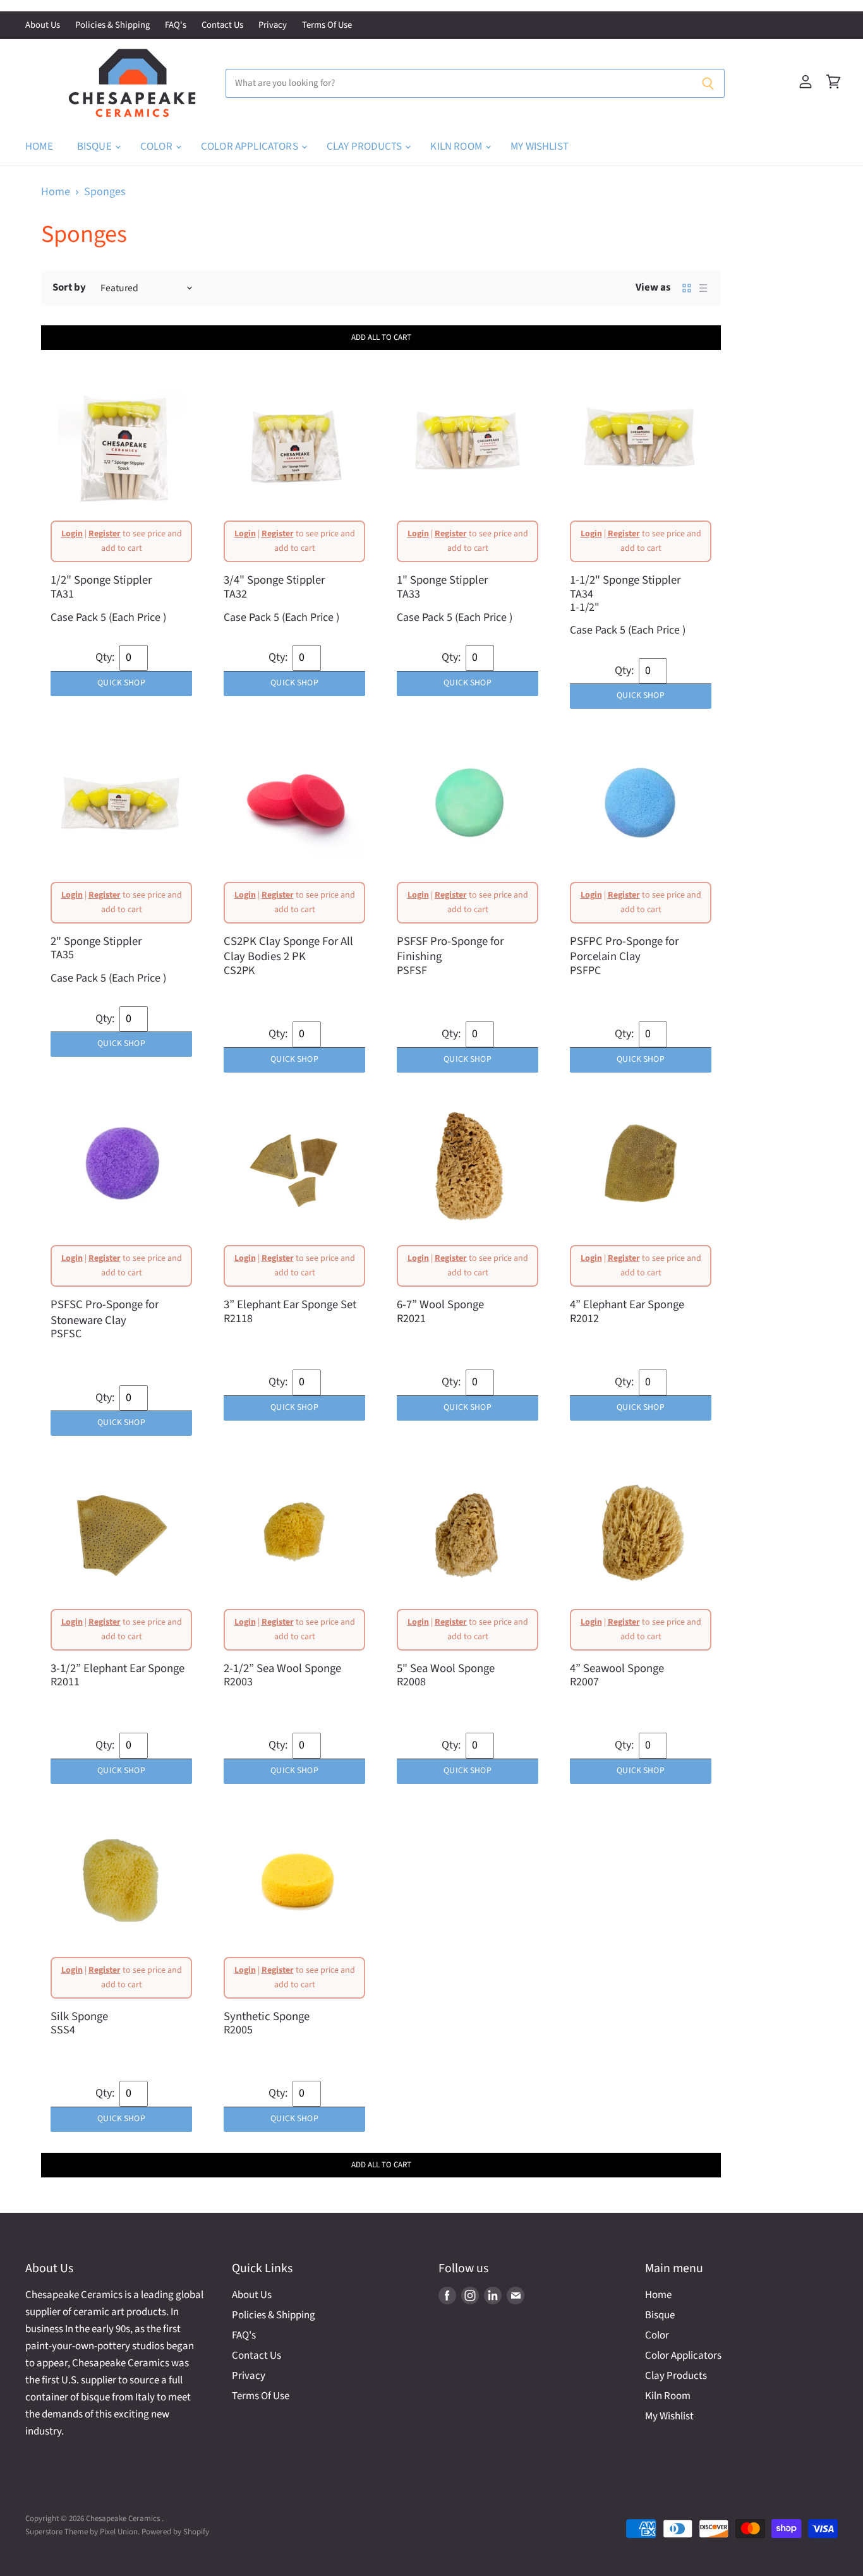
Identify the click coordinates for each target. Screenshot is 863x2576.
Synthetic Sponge (267, 2016)
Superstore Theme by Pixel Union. (82, 2532)
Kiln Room (457, 147)
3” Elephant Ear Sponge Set (290, 1304)
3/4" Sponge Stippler (274, 580)
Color (157, 147)
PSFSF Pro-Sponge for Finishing (450, 949)
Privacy (273, 26)
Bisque (95, 147)
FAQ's (176, 26)
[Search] (708, 83)
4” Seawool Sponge (617, 1668)
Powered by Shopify (175, 2532)
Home (39, 147)
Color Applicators (250, 147)
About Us (43, 26)
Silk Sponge (79, 2016)
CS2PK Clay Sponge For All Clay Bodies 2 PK (288, 949)
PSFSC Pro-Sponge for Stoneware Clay (105, 1312)
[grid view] (687, 288)
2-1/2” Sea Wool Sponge (282, 1668)
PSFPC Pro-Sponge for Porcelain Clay (624, 949)
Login (72, 534)
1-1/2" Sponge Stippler (625, 580)
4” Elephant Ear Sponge (627, 1304)
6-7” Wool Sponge (440, 1304)
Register (105, 534)
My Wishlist (540, 147)
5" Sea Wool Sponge (446, 1668)
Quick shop (121, 683)
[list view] (703, 288)
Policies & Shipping (112, 26)
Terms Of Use (327, 26)
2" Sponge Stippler (96, 941)
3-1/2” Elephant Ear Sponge (118, 1668)
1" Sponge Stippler (442, 580)
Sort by (69, 288)
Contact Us (222, 26)
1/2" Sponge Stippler (101, 580)
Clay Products (365, 147)
